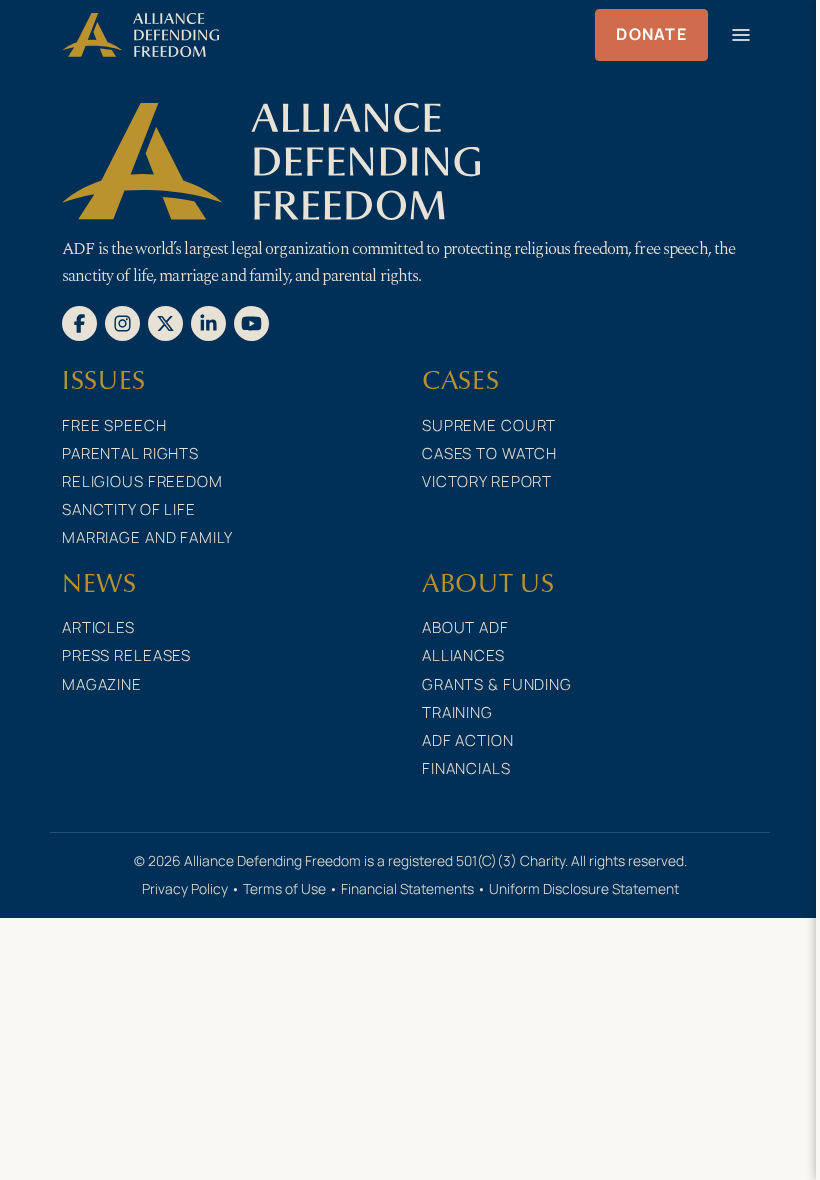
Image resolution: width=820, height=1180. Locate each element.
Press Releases (126, 655)
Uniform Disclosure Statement (584, 888)
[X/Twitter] (165, 322)
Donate (651, 34)
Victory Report (487, 481)
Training (457, 712)
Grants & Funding (497, 684)
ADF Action (468, 740)
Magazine (102, 684)
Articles (98, 627)
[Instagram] (122, 322)
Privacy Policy (185, 888)
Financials (466, 768)
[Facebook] (79, 322)
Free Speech (114, 425)
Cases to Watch (489, 453)
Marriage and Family (147, 537)
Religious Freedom (142, 481)
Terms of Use (284, 888)
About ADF (465, 627)
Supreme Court (489, 425)
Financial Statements (407, 888)
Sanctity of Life (129, 509)
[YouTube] (251, 322)
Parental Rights (130, 453)
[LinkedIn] (208, 322)
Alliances (463, 655)
